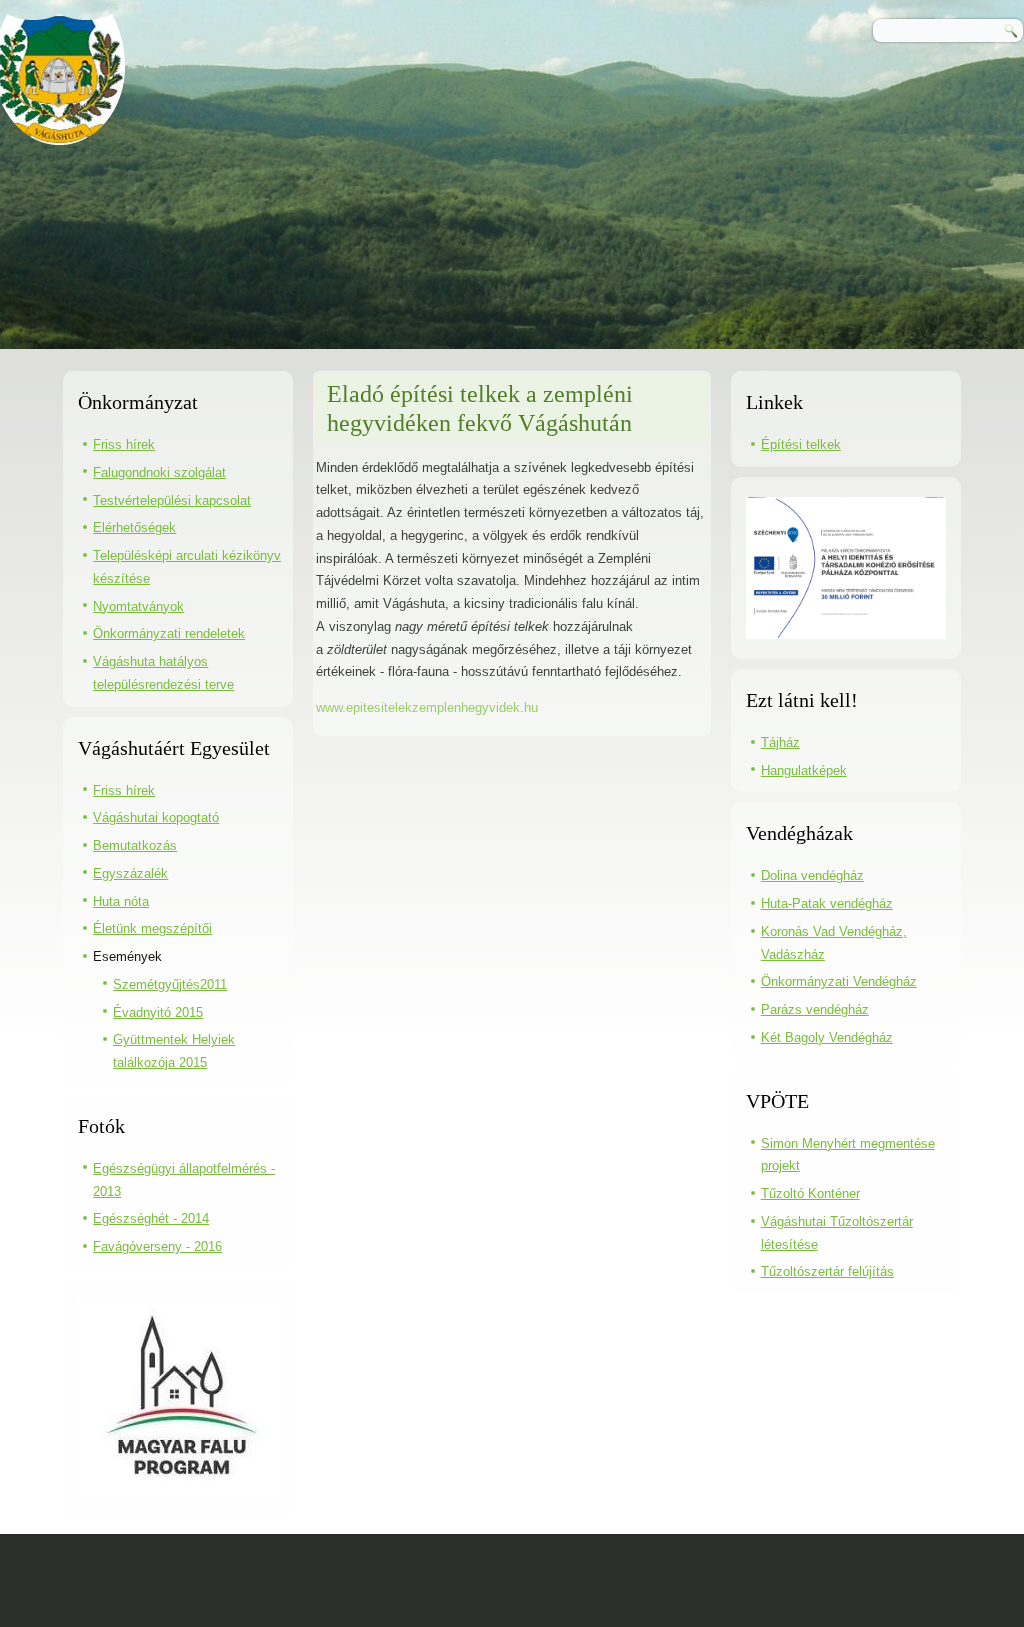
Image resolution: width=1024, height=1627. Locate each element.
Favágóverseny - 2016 (157, 1246)
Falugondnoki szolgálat (159, 472)
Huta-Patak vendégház (827, 903)
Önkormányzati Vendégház (839, 981)
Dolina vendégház (812, 875)
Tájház (780, 742)
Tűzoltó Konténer (810, 1193)
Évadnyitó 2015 (158, 1012)
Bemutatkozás (135, 845)
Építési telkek (801, 444)
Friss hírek (124, 444)
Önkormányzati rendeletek (169, 633)
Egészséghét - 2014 (151, 1218)
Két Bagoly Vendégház (827, 1037)
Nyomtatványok (138, 606)
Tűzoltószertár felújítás (827, 1271)
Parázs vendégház (815, 1009)
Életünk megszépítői (152, 928)
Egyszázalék (130, 873)
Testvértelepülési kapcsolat (172, 500)
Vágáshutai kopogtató (156, 817)
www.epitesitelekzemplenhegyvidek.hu (427, 707)
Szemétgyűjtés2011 (170, 984)
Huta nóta (121, 901)
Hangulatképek (804, 770)
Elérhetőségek (134, 527)
